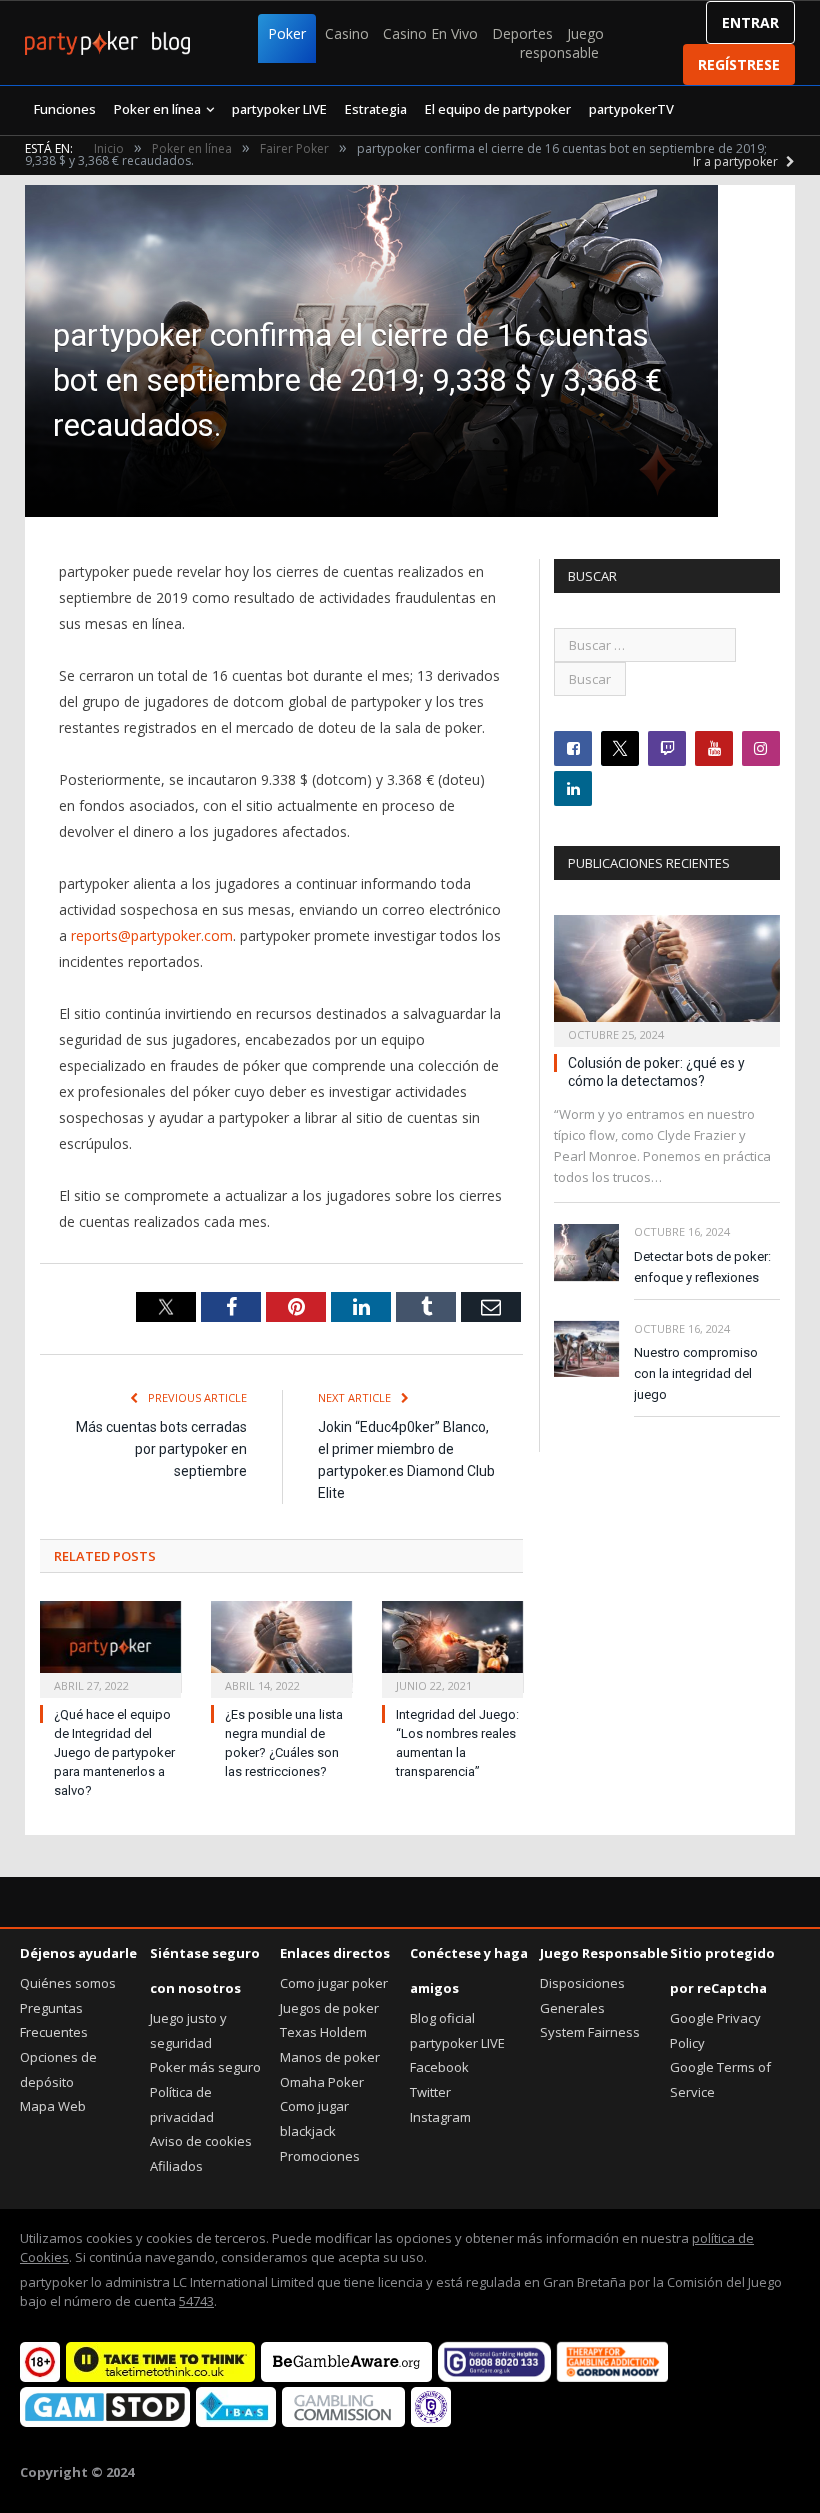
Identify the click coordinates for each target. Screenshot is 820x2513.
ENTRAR (750, 22)
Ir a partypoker (737, 161)
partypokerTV (631, 109)
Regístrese (739, 64)
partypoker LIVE (279, 109)
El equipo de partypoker (498, 109)
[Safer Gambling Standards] (431, 2422)
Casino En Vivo (430, 33)
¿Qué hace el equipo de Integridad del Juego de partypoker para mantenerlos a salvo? (114, 1752)
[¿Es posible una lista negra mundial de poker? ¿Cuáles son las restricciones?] (281, 1647)
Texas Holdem (323, 2032)
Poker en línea (157, 109)
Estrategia (376, 109)
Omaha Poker (322, 2082)
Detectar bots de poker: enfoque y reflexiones (702, 1267)
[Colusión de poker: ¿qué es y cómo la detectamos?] (667, 974)
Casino (347, 33)
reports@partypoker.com (152, 935)
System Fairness (590, 2032)
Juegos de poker (329, 2008)
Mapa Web (53, 2106)
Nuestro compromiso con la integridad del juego (696, 1373)
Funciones (65, 109)
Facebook (439, 2067)
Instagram (440, 2117)
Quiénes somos (68, 1983)
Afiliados (176, 2166)
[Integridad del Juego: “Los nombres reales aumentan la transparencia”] (452, 1647)
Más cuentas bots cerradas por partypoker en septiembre (161, 1449)
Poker (287, 33)
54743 (196, 2301)
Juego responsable (562, 43)
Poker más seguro (205, 2067)
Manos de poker (330, 2057)
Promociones (320, 2156)
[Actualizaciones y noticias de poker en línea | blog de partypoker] (107, 43)
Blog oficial (442, 2018)
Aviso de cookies (201, 2141)
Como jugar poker (334, 1983)
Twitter (430, 2092)
